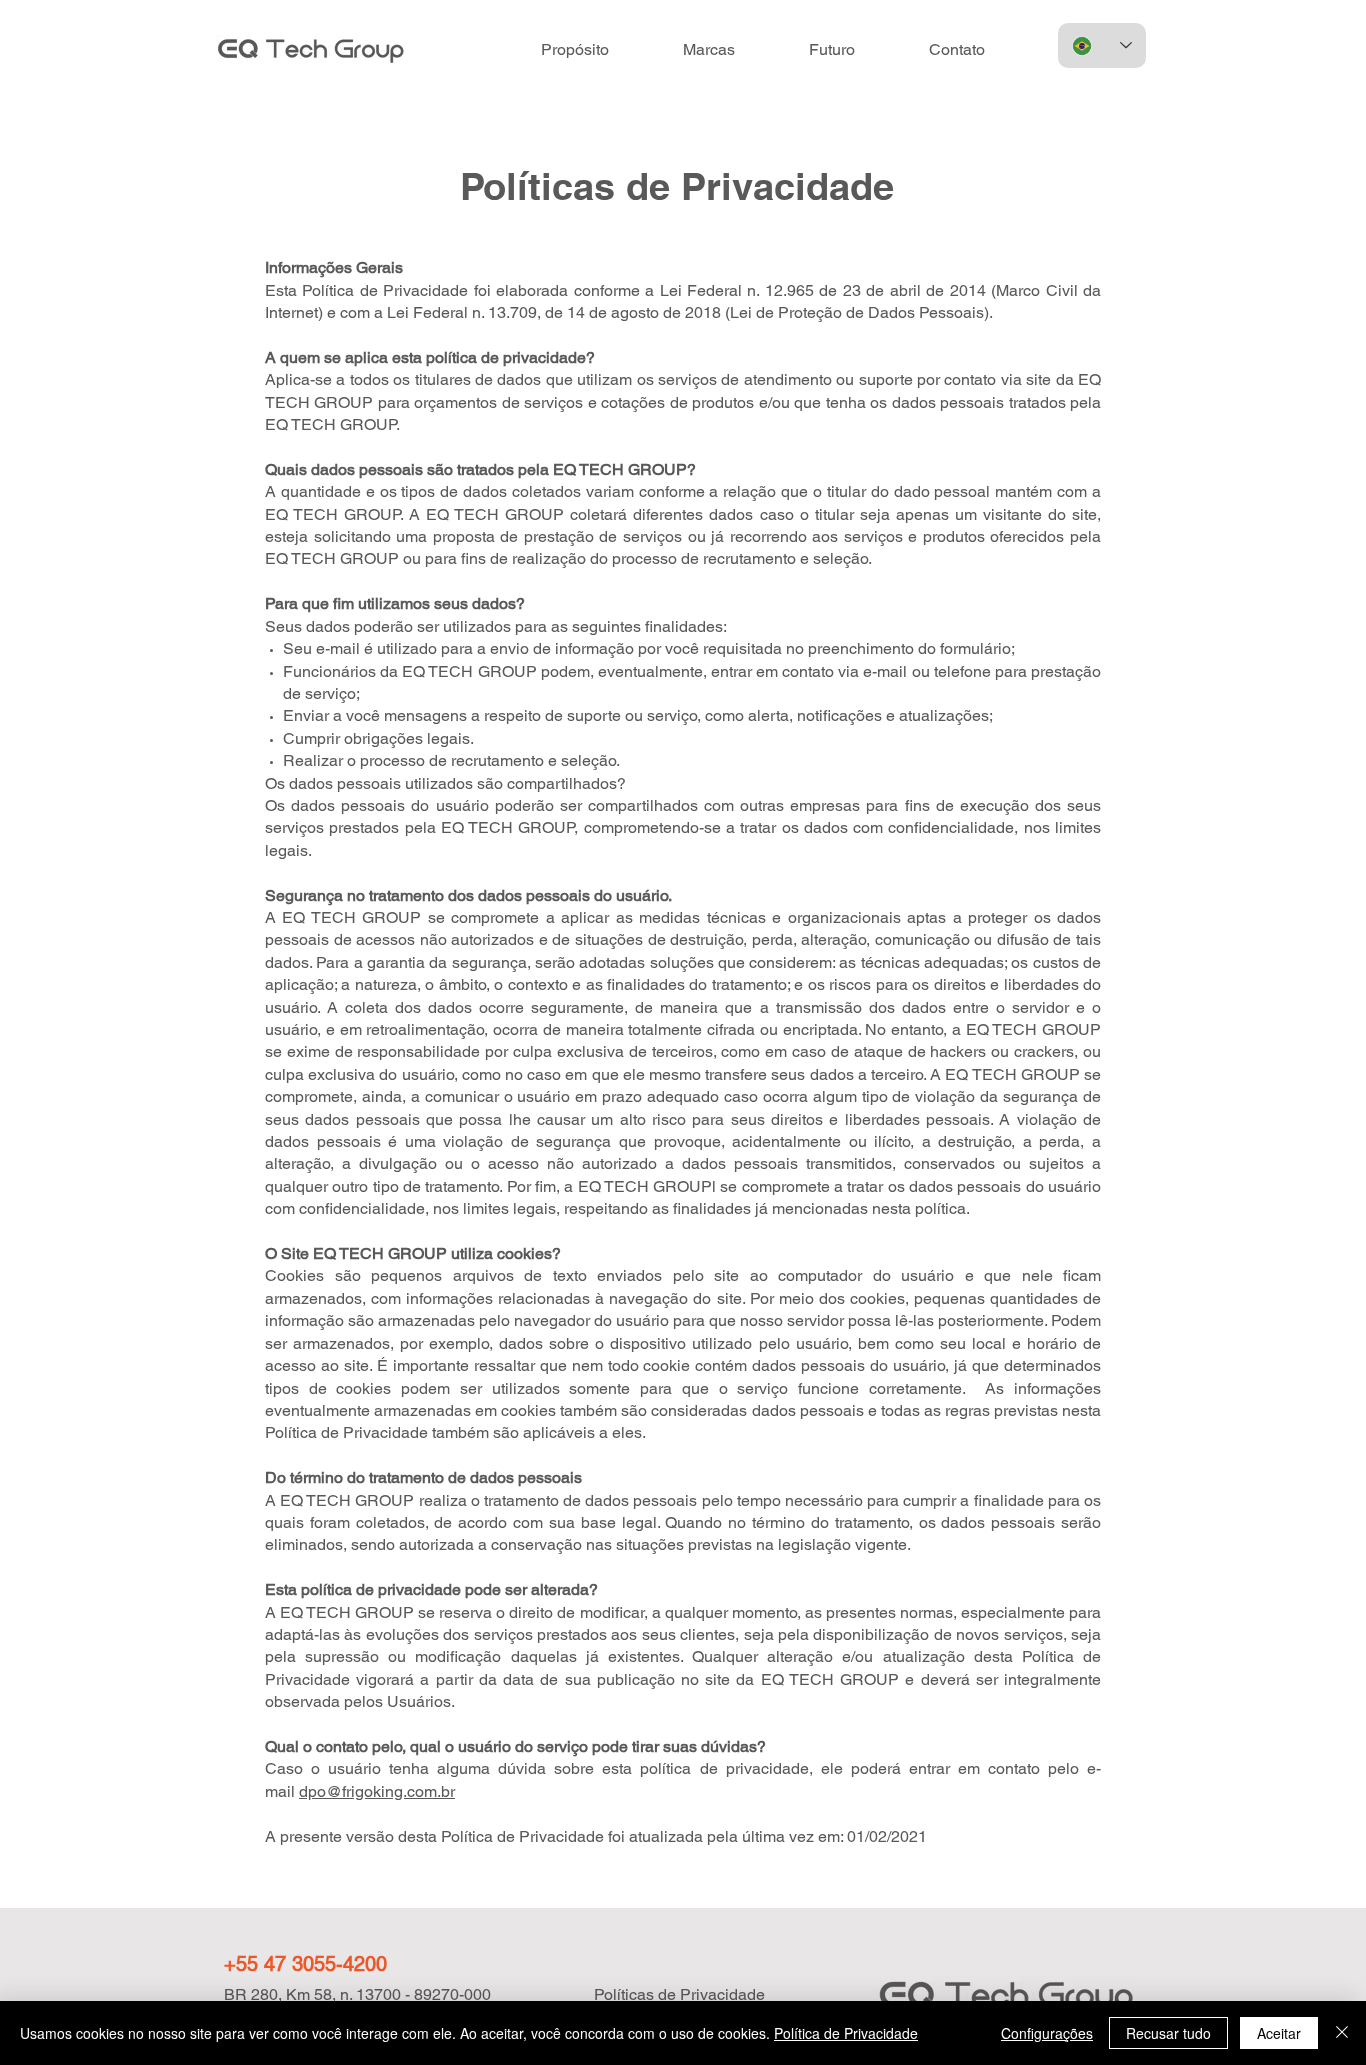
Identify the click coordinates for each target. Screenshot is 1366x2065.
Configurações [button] (1047, 2033)
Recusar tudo (1168, 2033)
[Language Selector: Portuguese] (1102, 45)
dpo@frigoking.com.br (377, 1791)
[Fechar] (1342, 2033)
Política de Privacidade (846, 2033)
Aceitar (1279, 2033)
